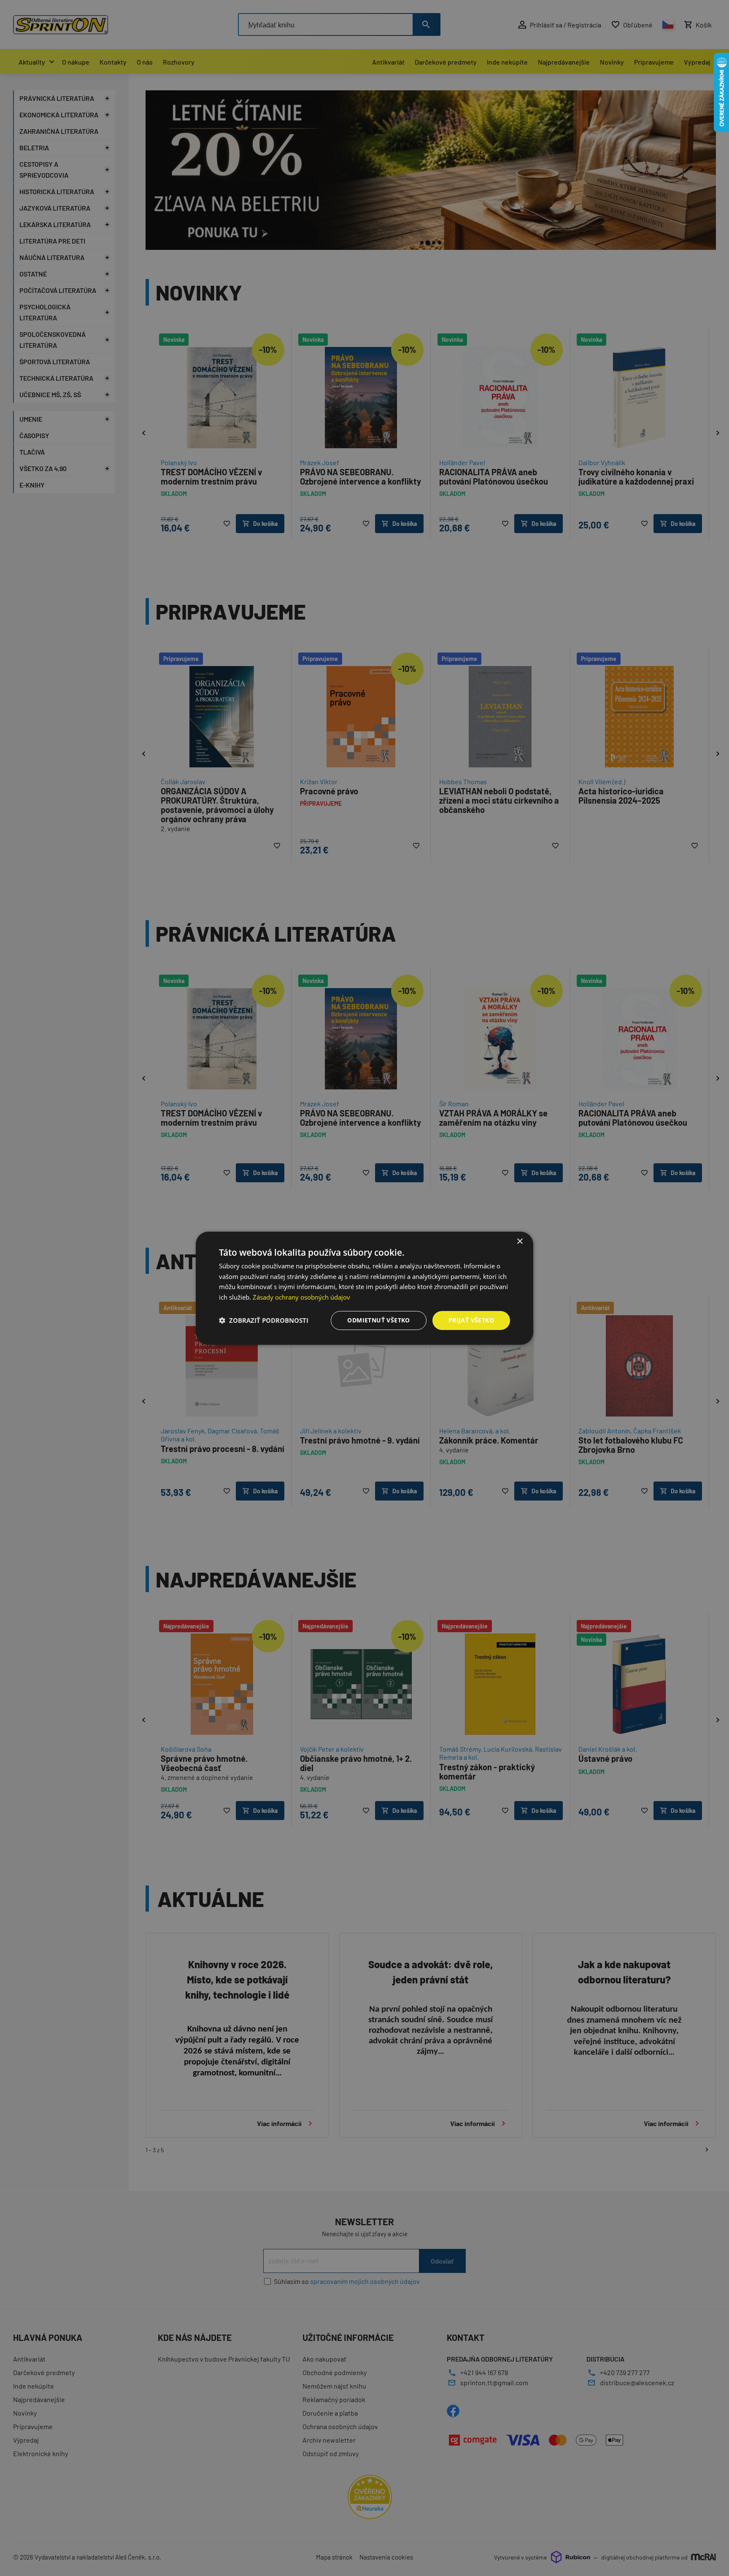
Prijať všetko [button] (471, 1320)
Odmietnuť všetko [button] (378, 1320)
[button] (264, 1320)
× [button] (520, 1241)
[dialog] (364, 1288)
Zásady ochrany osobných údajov (301, 1297)
